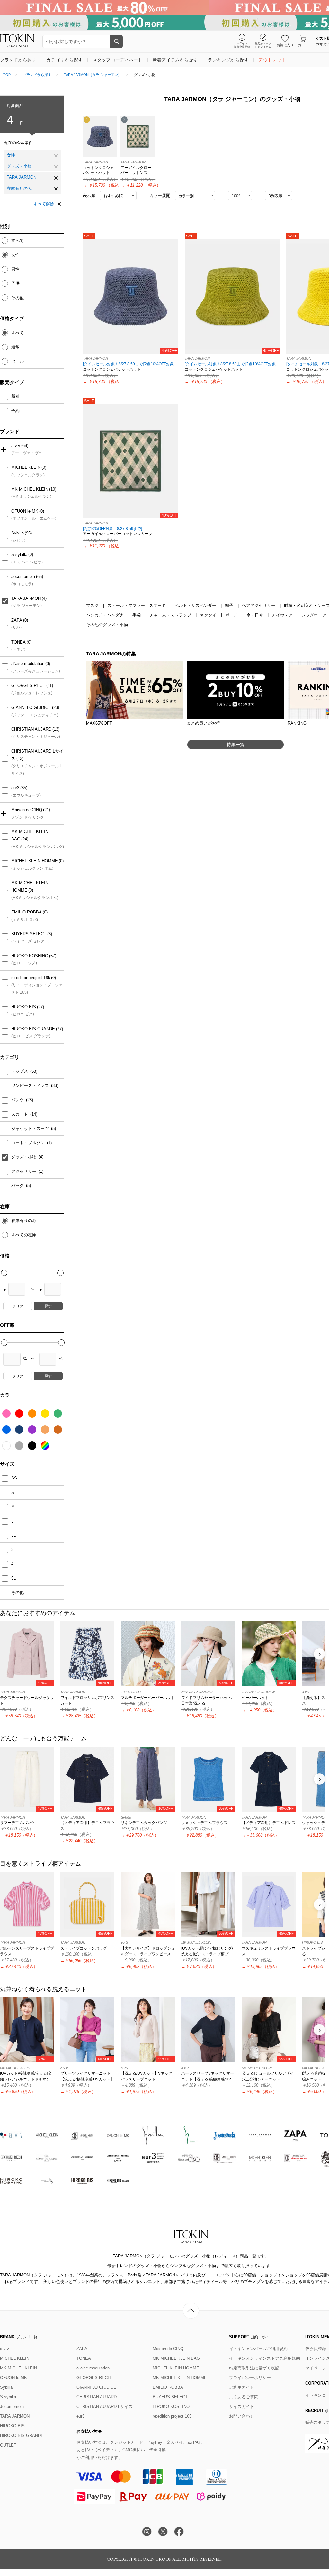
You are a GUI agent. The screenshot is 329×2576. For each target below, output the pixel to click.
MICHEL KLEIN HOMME (35, 861)
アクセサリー (24, 1171)
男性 (15, 269)
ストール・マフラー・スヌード (137, 605)
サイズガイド (242, 2407)
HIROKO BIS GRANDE (33, 1029)
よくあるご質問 (244, 2397)
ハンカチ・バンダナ (106, 615)
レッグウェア (315, 615)
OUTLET (8, 2445)
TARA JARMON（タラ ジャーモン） (93, 75)
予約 (15, 411)
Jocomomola (23, 576)
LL (13, 1535)
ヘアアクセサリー (259, 605)
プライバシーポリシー (250, 2378)
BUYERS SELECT (29, 934)
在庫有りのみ (19, 188)
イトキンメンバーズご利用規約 (258, 2349)
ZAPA (17, 620)
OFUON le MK (25, 511)
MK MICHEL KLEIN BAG (30, 835)
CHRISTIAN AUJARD (31, 729)
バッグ (18, 1186)
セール (18, 361)
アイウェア (283, 615)
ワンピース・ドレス (31, 1085)
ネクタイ (209, 615)
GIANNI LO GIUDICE (31, 707)
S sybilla (19, 555)
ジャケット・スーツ (31, 1129)
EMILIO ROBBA (27, 912)
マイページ (316, 2368)
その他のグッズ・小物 (107, 625)
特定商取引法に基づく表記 (254, 2368)
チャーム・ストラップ (171, 615)
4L (13, 1564)
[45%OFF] (131, 296)
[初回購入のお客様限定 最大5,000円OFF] (164, 23)
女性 (11, 155)
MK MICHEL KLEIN (30, 489)
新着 (15, 396)
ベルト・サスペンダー (196, 605)
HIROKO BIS (24, 1007)
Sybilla (18, 533)
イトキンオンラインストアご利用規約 (265, 2358)
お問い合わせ (242, 2416)
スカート (20, 1114)
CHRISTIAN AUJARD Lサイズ (37, 755)
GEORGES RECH (28, 686)
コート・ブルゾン (29, 1143)
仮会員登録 (316, 2349)
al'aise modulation (28, 664)
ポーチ (232, 615)
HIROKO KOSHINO (30, 956)
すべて (18, 241)
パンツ (18, 1100)
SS (14, 1478)
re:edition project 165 (31, 978)
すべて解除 (44, 204)
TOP (7, 75)
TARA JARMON (22, 177)
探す (48, 1306)
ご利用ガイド (242, 2387)
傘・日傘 (255, 615)
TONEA (18, 642)
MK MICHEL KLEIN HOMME (30, 886)
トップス (20, 1071)
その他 (18, 298)
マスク (93, 605)
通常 (15, 347)
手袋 (137, 615)
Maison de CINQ (27, 810)
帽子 (230, 605)
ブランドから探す (37, 75)
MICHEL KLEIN (26, 467)
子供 (15, 283)
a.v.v (16, 445)
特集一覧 (236, 745)
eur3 (15, 788)
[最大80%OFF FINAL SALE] (164, 8)
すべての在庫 (24, 1235)
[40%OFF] (131, 461)
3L (13, 1549)
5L (13, 1578)
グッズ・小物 (19, 166)
